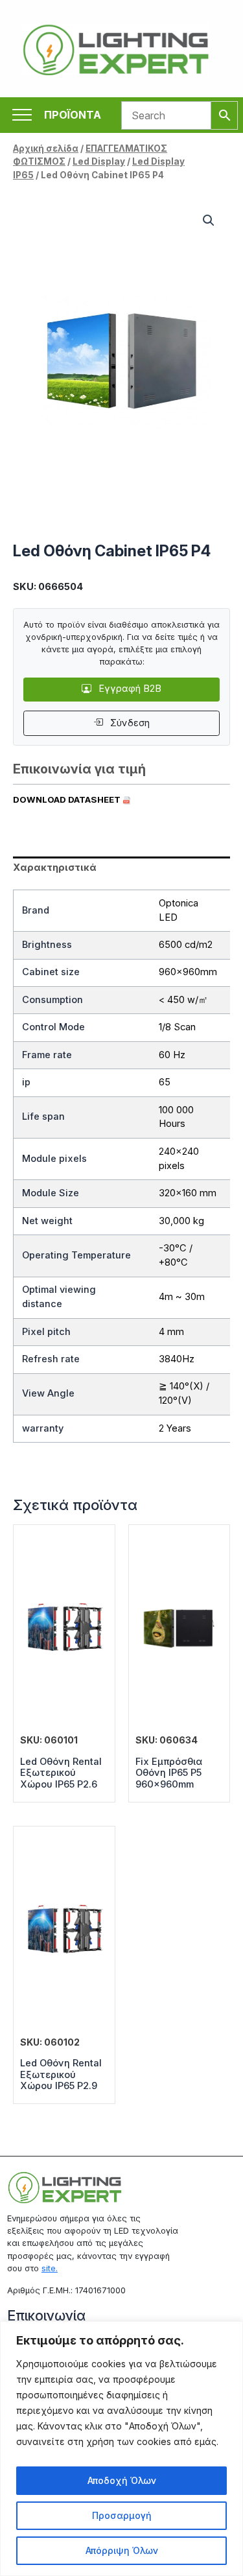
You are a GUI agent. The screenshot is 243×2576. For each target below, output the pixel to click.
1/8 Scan (177, 1027)
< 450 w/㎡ (183, 1000)
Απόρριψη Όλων (122, 2550)
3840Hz (177, 1359)
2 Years (175, 1428)
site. (50, 2268)
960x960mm (188, 972)
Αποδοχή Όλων (122, 2480)
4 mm (171, 1332)
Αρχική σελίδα (46, 148)
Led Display (99, 161)
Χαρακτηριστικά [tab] (55, 868)
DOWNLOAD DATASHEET (68, 799)
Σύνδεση (129, 723)
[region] (121, 2449)
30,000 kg (181, 1221)
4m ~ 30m (182, 1297)
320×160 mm (188, 1193)
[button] (209, 220)
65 (165, 1082)
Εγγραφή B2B (129, 689)
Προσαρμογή (122, 2515)
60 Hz (172, 1055)
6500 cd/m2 (186, 945)
